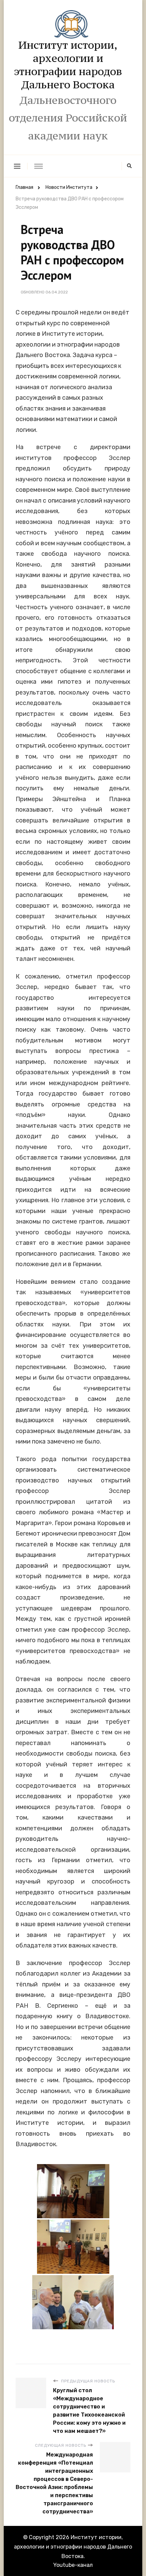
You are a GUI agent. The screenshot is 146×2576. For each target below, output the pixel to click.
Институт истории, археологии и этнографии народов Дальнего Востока (68, 65)
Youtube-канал (73, 2565)
